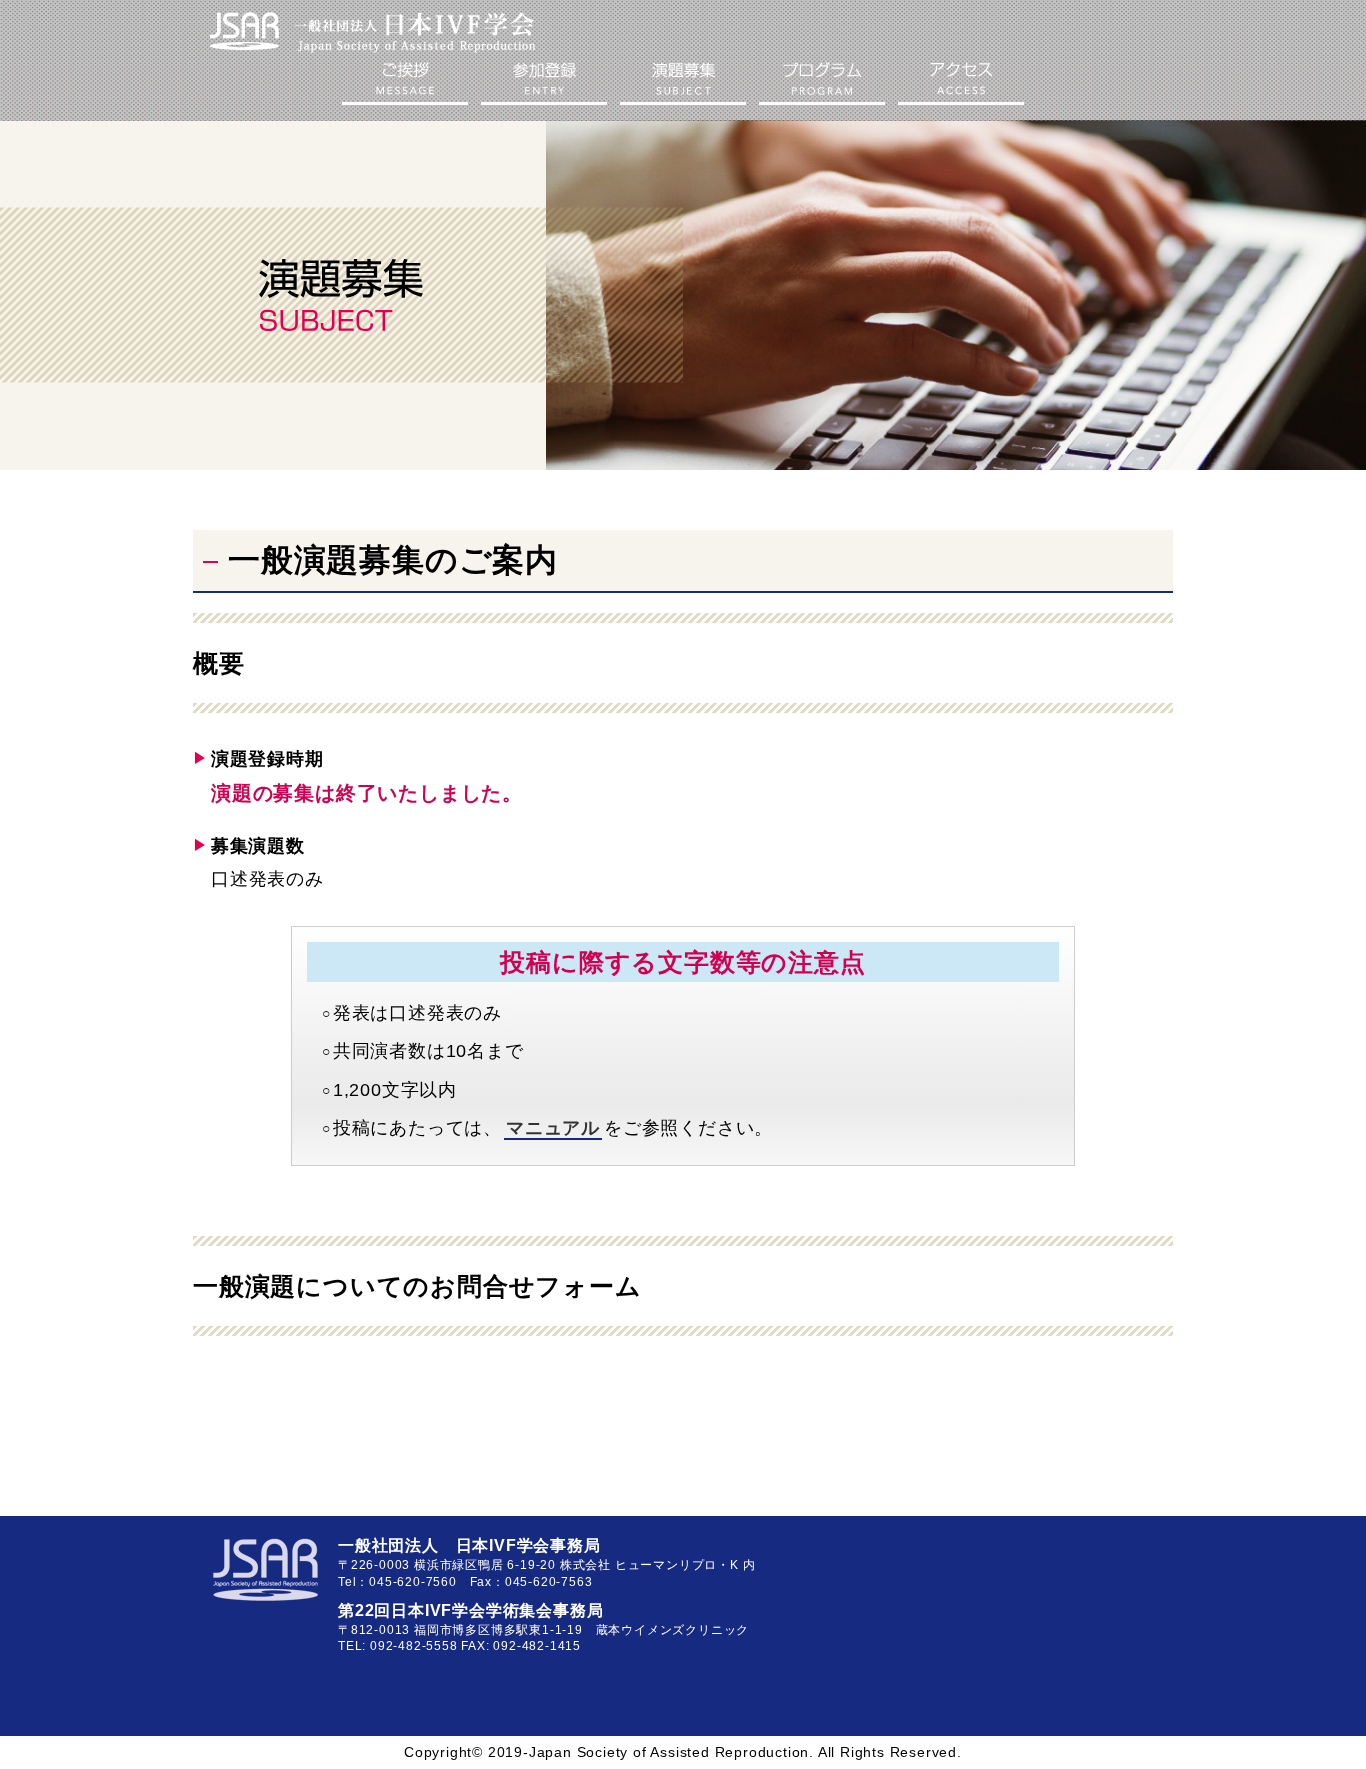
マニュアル (553, 1128)
